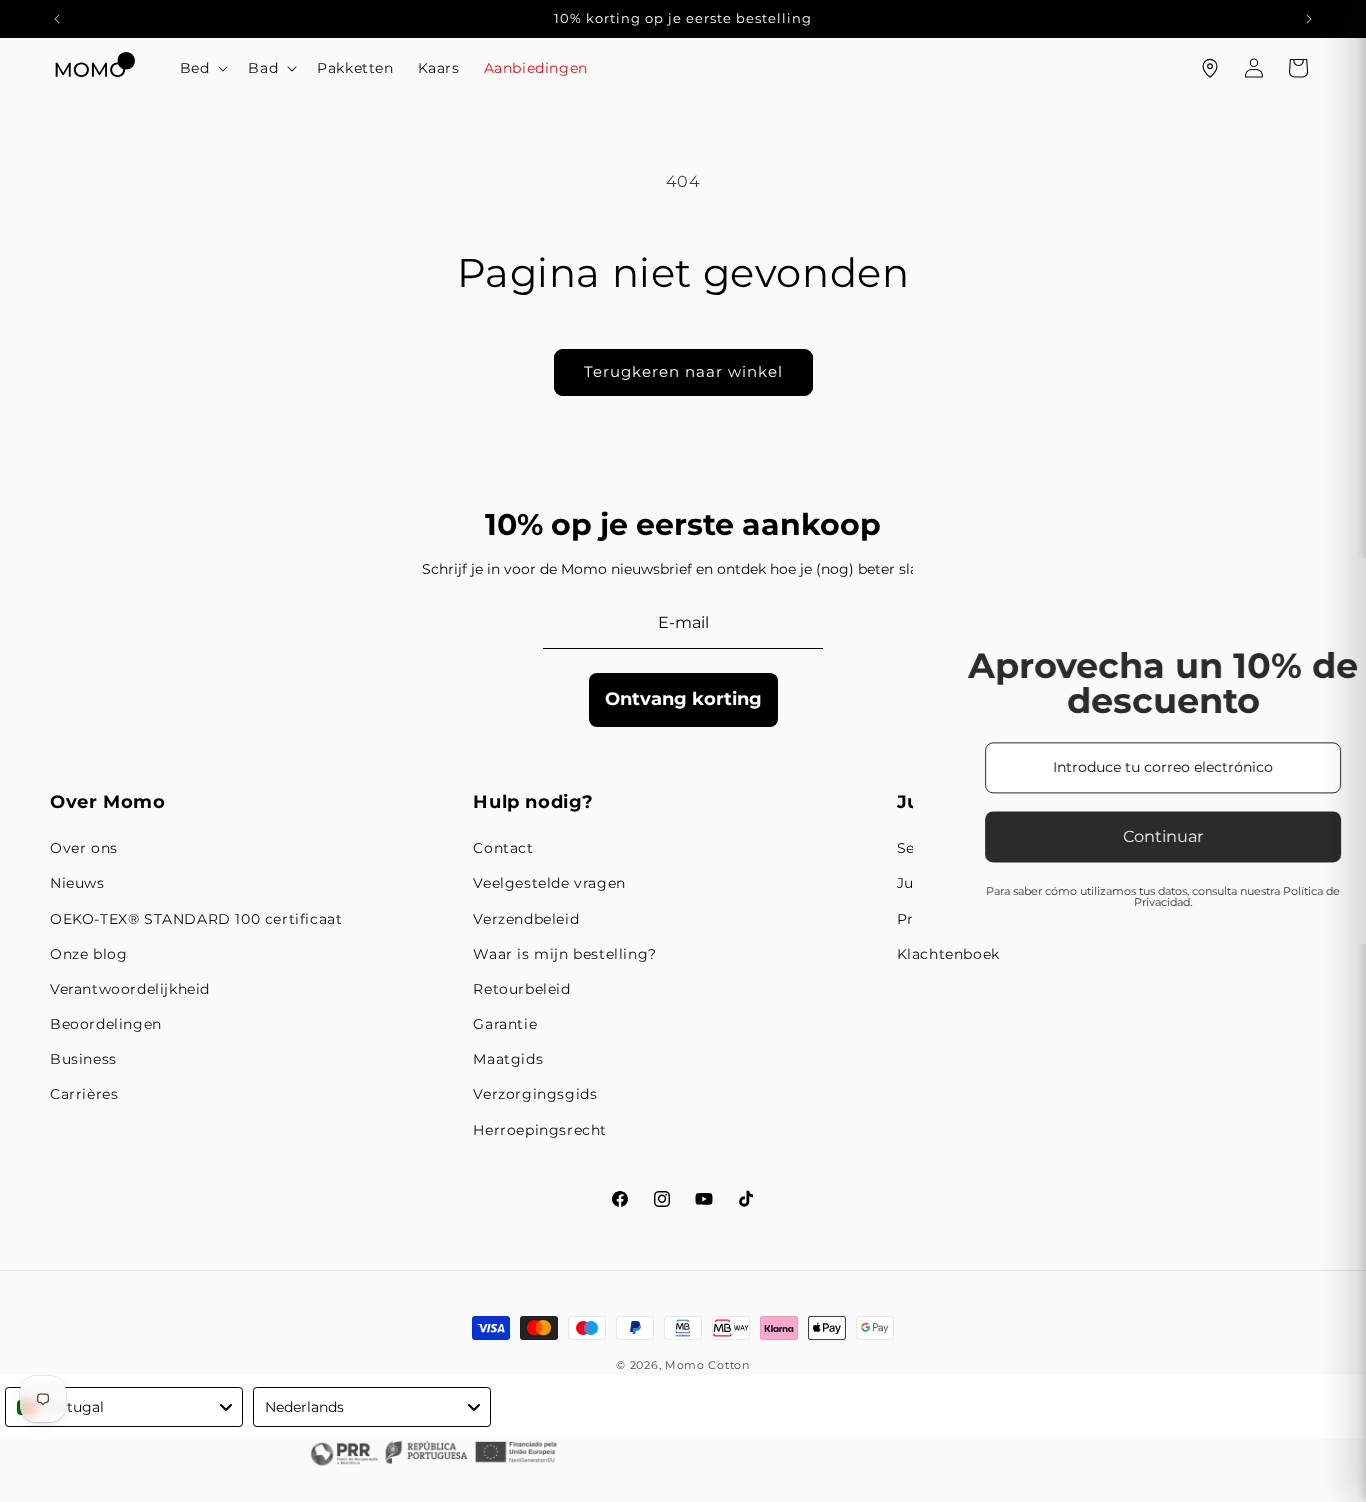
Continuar (442, 836)
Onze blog (88, 954)
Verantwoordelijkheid (130, 989)
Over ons (84, 848)
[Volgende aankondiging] (1309, 19)
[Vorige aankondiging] (57, 19)
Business (83, 1059)
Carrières (84, 1094)
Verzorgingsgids (535, 1094)
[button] (202, 68)
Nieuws (77, 883)
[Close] (1168, 463)
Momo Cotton (707, 1365)
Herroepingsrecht (540, 1130)
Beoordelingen (106, 1024)
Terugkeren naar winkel (683, 371)
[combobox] (124, 1407)
